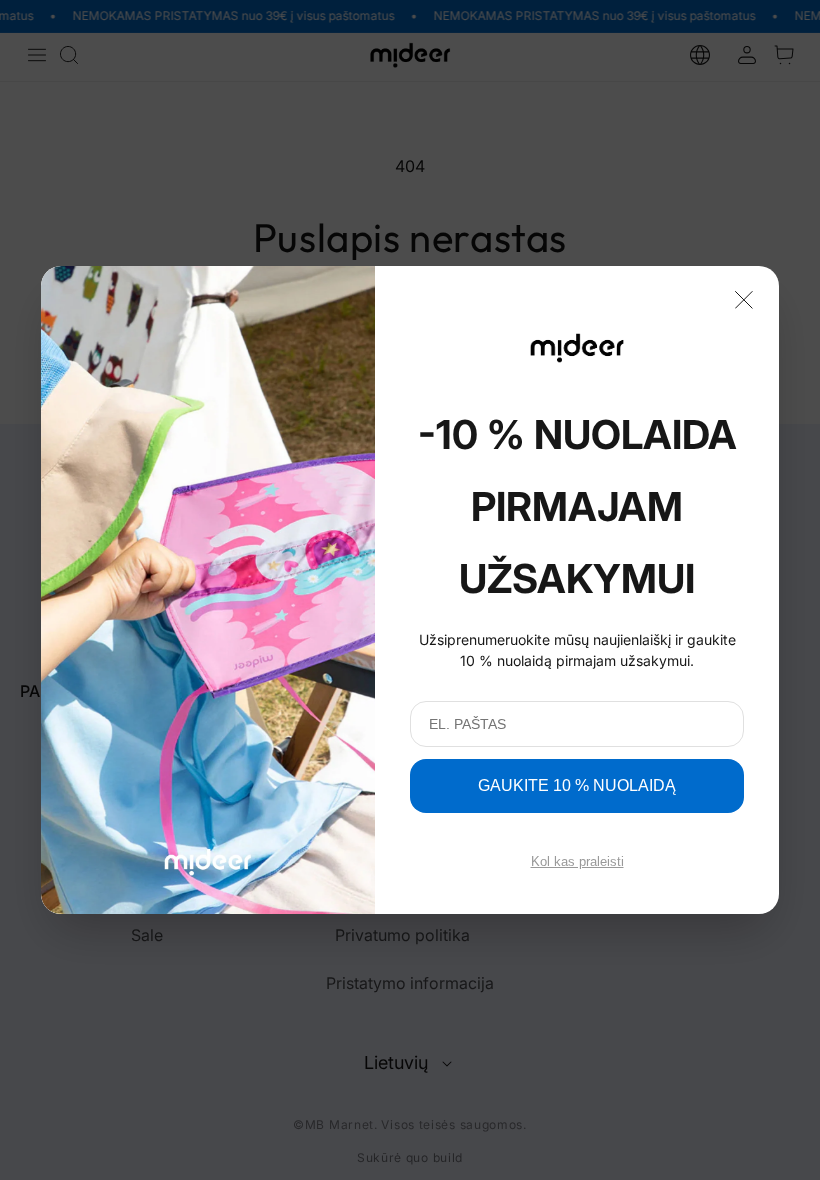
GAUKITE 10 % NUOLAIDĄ (577, 785)
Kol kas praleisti (577, 861)
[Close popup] (744, 298)
